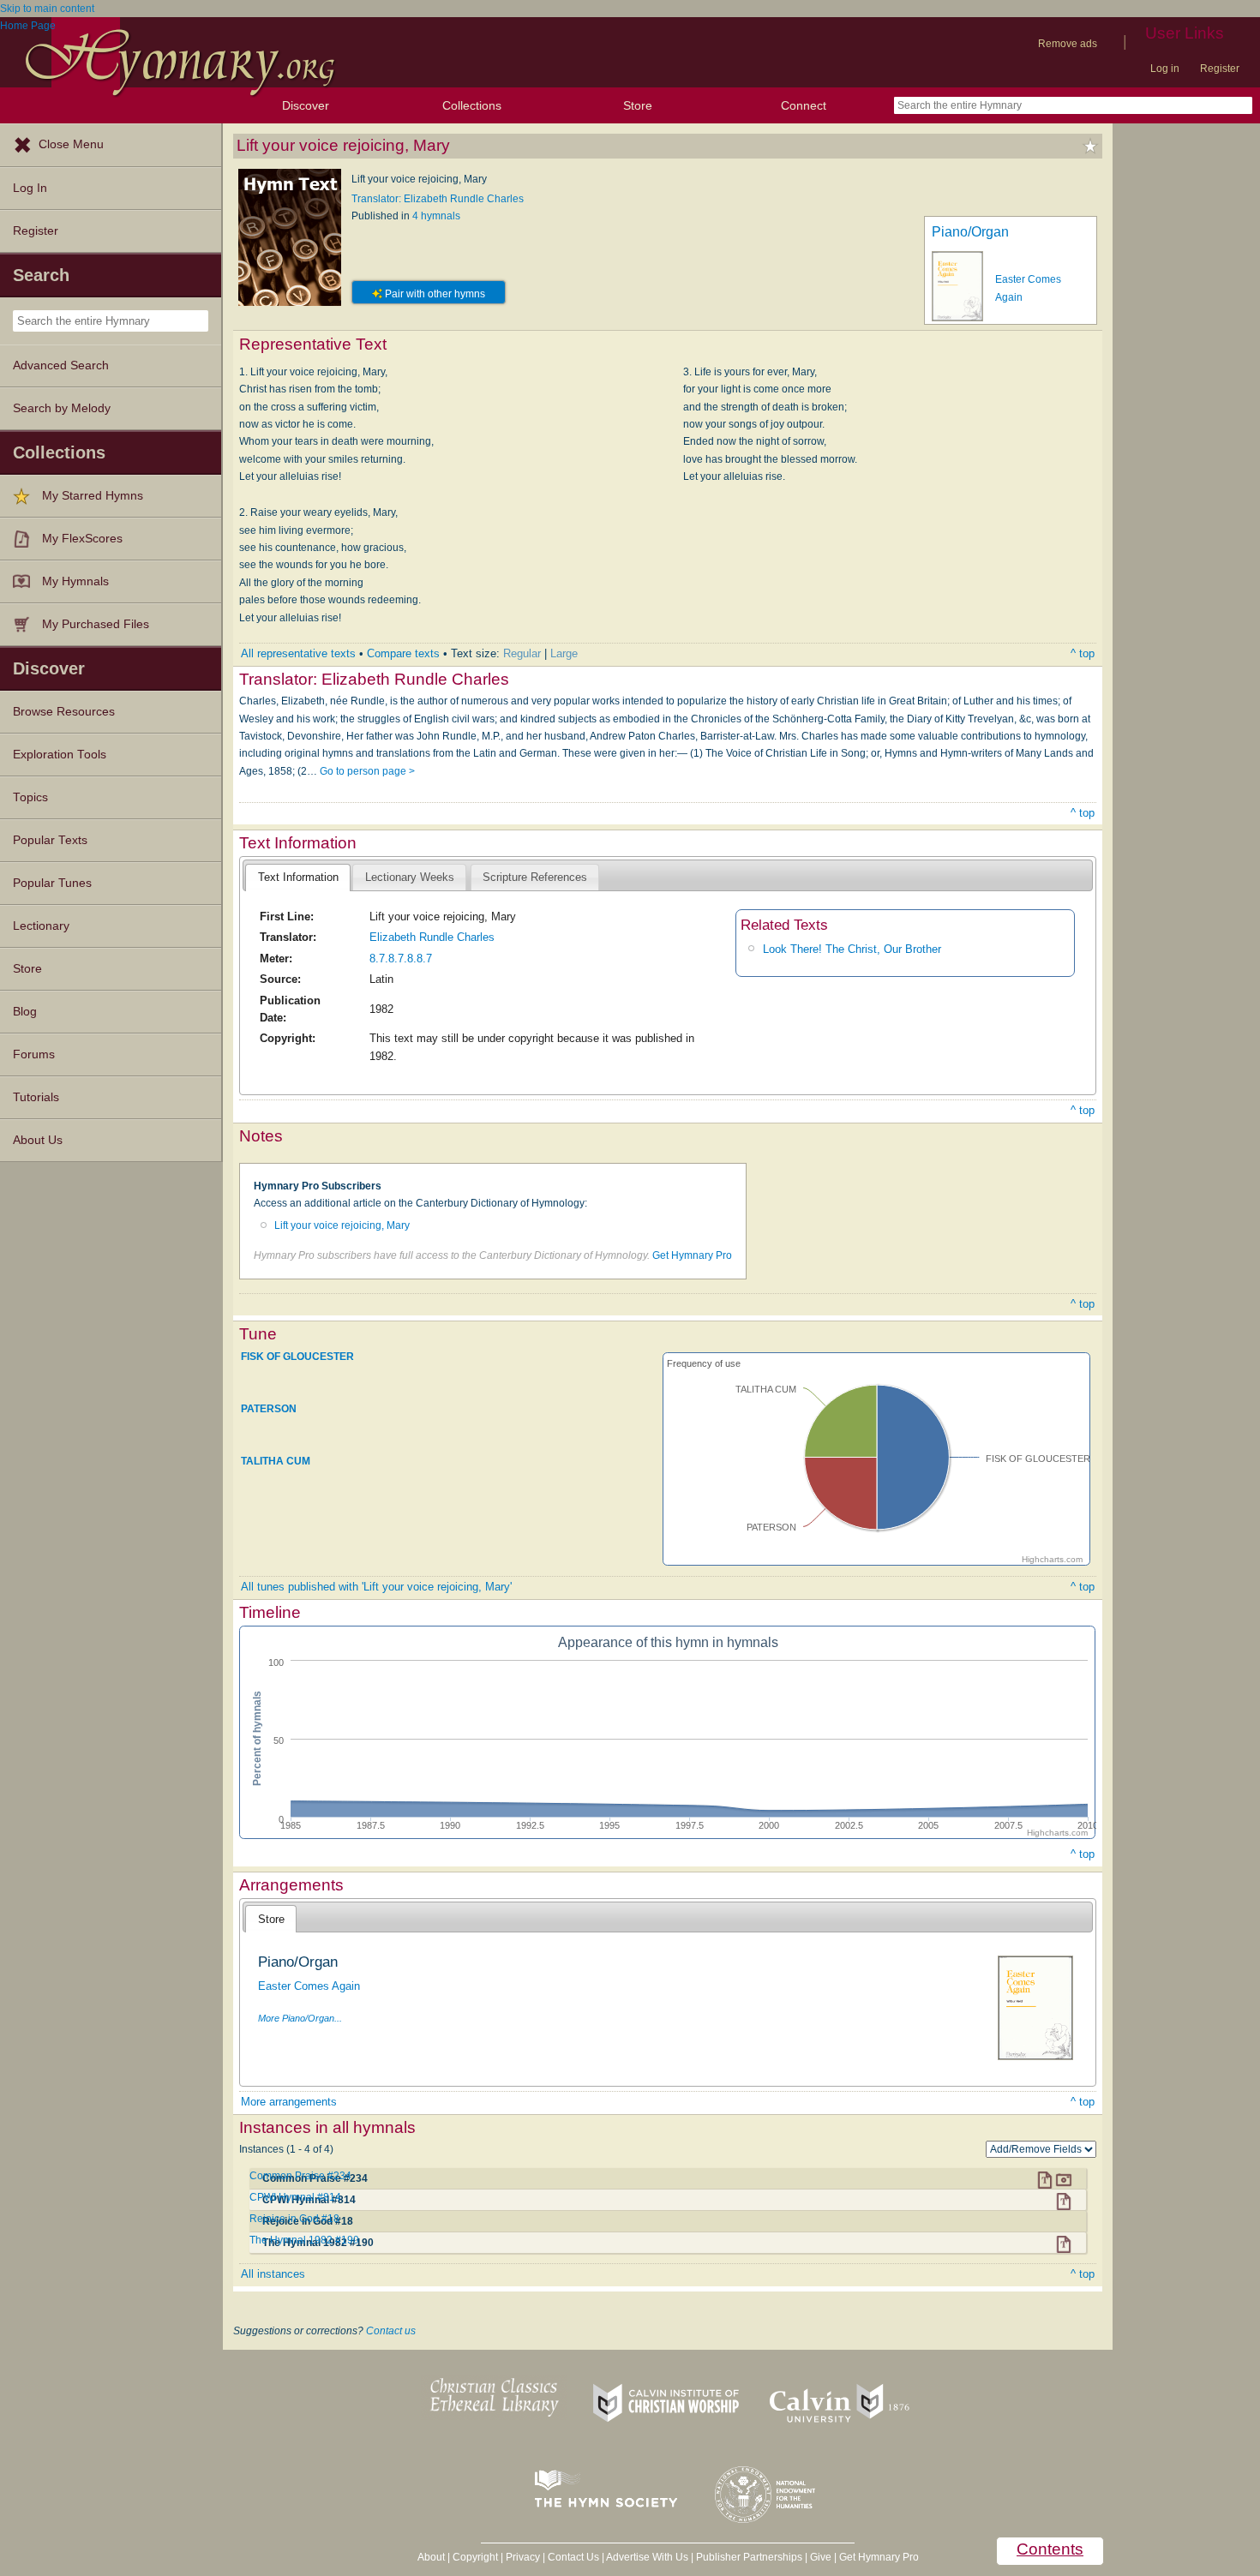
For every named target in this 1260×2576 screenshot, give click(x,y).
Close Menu (71, 144)
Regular (522, 653)
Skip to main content (47, 9)
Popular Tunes (52, 883)
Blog (25, 1012)
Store (638, 105)
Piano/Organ (970, 232)
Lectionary (41, 926)
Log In (30, 188)
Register (1220, 69)
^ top (1083, 653)
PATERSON (269, 1409)
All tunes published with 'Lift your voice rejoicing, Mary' (376, 1587)
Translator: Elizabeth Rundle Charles (438, 199)
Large (564, 653)
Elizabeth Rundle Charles (432, 937)
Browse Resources (64, 712)
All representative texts (298, 653)
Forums (34, 1054)
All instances (273, 2274)
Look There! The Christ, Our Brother (852, 949)
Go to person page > (367, 771)
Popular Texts (50, 840)
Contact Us (573, 2557)
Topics (30, 797)
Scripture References (535, 877)
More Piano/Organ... (300, 2018)
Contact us (391, 2331)
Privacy (523, 2557)
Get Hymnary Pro (692, 1255)
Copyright (475, 2557)
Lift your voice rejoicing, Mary (342, 1225)
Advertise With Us (647, 2557)
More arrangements (289, 2102)
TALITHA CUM (276, 1461)
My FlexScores (82, 539)
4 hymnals (436, 216)
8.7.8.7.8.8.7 (401, 959)
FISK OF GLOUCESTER (297, 1356)
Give (821, 2557)
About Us (38, 1140)
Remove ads (1068, 44)
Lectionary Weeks (410, 877)
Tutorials (36, 1097)
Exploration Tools (60, 755)
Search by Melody (62, 408)
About (431, 2557)
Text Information (298, 877)
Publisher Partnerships (749, 2557)
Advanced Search (61, 365)
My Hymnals (75, 581)
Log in (1165, 69)
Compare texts (403, 653)
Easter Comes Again (309, 1986)
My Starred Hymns (93, 496)
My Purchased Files (96, 624)
